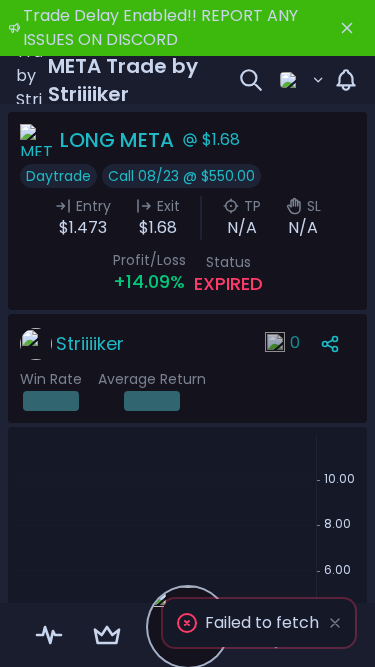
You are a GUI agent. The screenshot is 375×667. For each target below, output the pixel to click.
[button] (259, 623)
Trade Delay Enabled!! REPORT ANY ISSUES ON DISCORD (160, 27)
